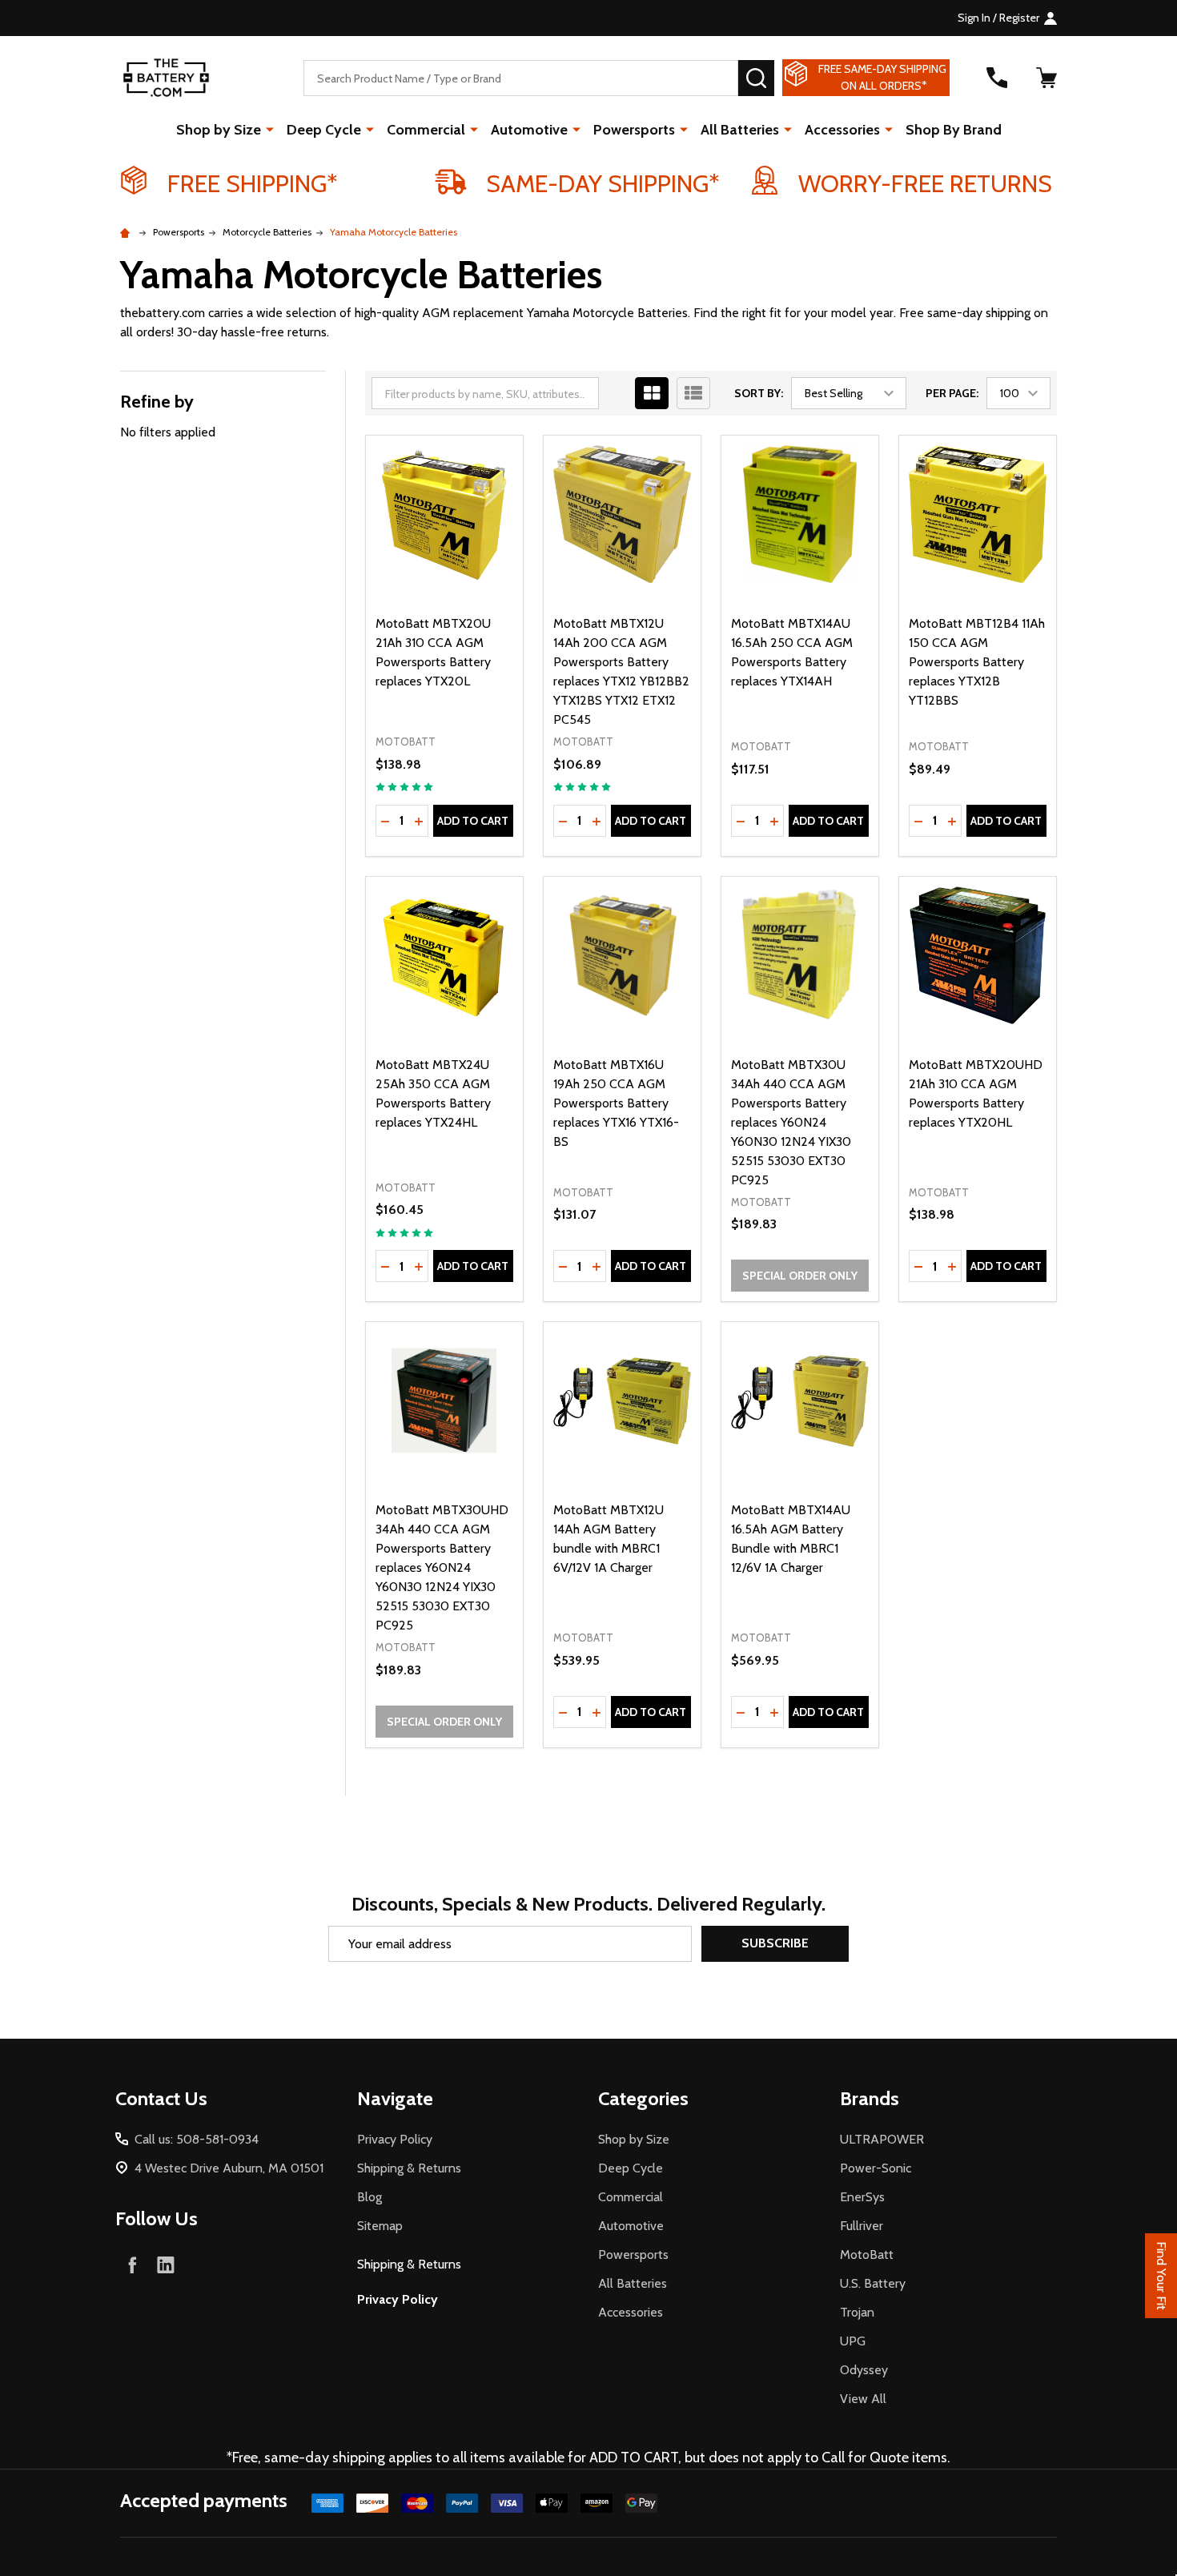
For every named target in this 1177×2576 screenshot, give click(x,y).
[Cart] (1046, 78)
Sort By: (759, 393)
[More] (270, 129)
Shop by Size (219, 130)
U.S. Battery (873, 2283)
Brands (870, 2098)
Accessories (842, 130)
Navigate (395, 2098)
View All (863, 2399)
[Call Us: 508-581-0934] (997, 78)
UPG (853, 2341)
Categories (643, 2098)
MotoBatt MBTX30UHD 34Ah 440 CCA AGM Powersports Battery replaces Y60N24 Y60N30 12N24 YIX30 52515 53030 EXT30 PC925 (442, 1567)
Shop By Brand (954, 130)
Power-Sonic (876, 2168)
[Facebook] (132, 2265)
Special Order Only (800, 1276)
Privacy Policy (395, 2139)
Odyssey (864, 2370)
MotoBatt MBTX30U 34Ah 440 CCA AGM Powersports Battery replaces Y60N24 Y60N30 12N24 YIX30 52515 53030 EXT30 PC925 (791, 1122)
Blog (370, 2197)
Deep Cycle (324, 130)
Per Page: (952, 393)
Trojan (857, 2312)
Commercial (426, 130)
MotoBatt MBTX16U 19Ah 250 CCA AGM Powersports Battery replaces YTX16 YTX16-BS (616, 1103)
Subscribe (775, 1943)
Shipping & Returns (409, 2168)
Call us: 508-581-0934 (197, 2139)
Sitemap (380, 2226)
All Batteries (740, 130)
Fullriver (862, 2226)
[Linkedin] (166, 2265)
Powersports (634, 130)
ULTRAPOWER (882, 2139)
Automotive (529, 130)
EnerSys (862, 2197)
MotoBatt (867, 2255)
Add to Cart (473, 821)
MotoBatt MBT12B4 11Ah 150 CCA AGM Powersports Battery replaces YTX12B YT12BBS (977, 662)
